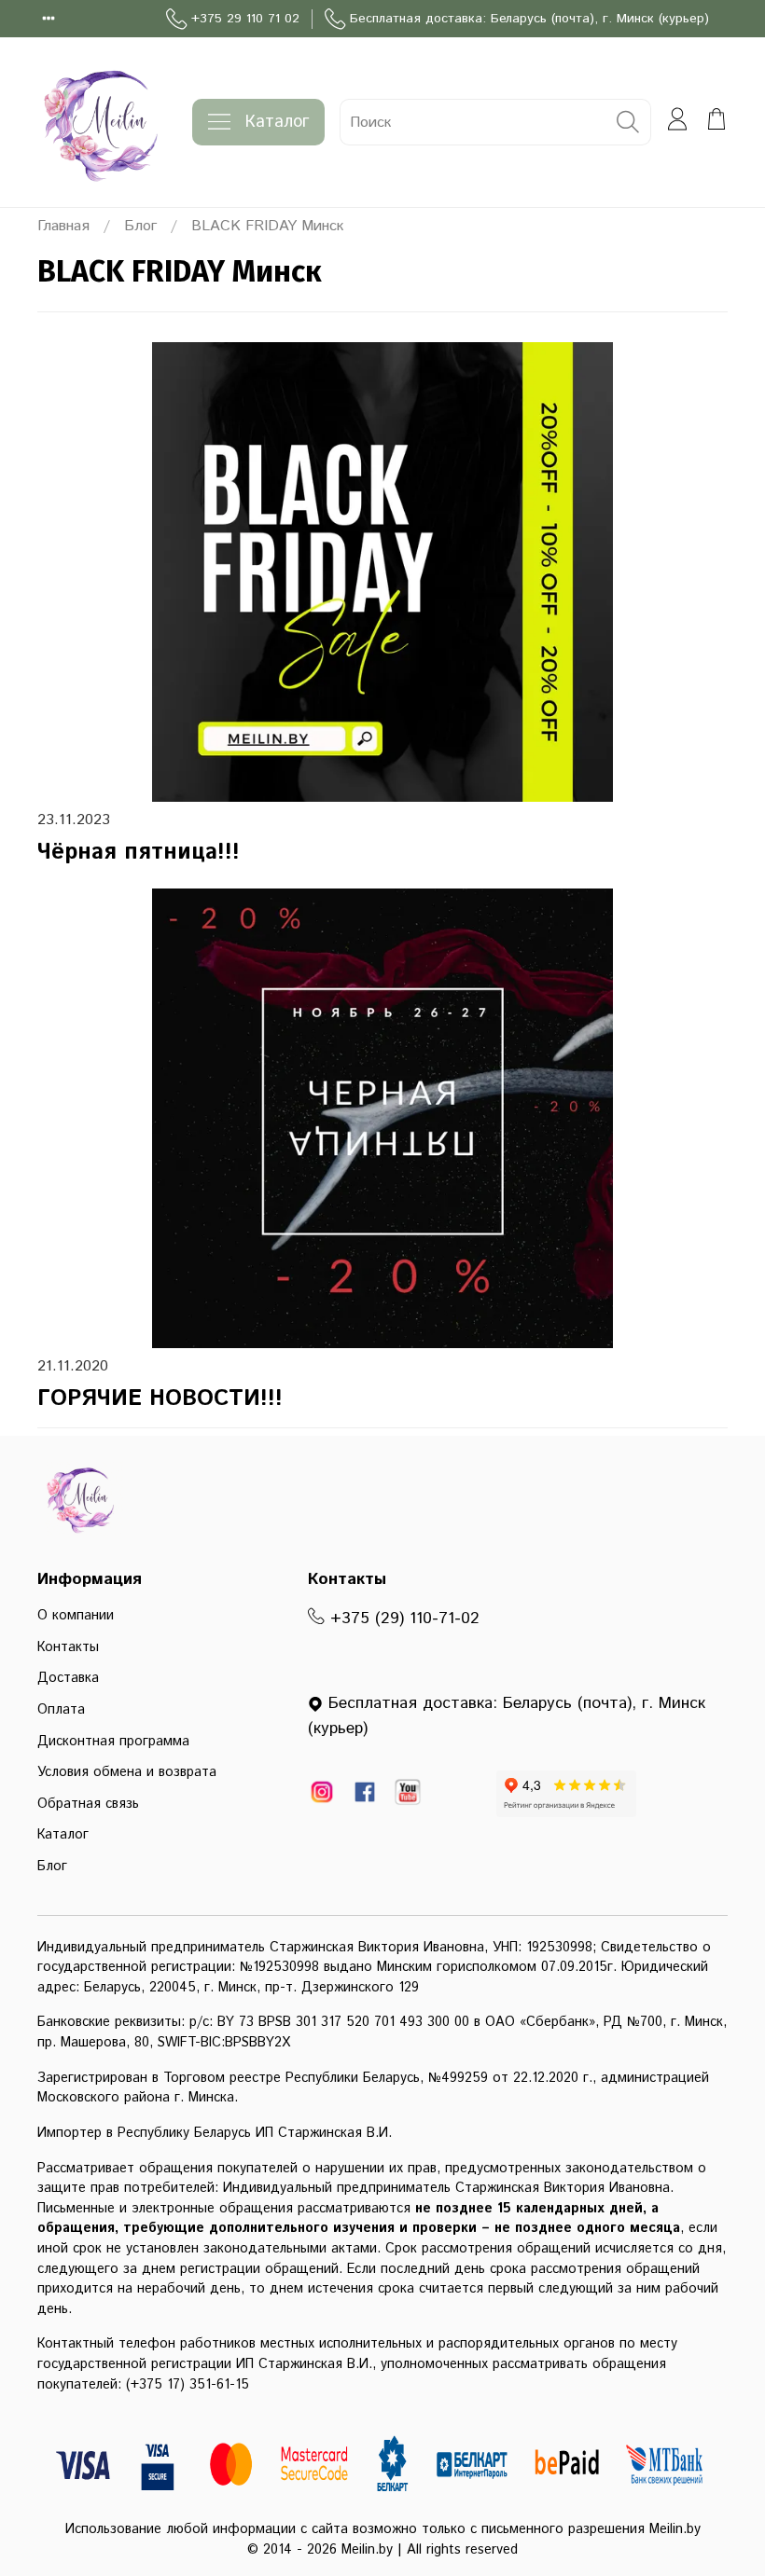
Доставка (68, 1678)
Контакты (68, 1647)
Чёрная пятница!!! (139, 852)
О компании (76, 1616)
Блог (140, 226)
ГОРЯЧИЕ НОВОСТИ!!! (160, 1398)
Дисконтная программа (113, 1742)
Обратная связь (88, 1804)
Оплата (61, 1710)
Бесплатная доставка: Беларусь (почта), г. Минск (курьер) (529, 19)
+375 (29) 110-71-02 (402, 1619)
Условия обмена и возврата (127, 1772)
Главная (63, 226)
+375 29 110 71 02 (245, 19)
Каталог (277, 122)
